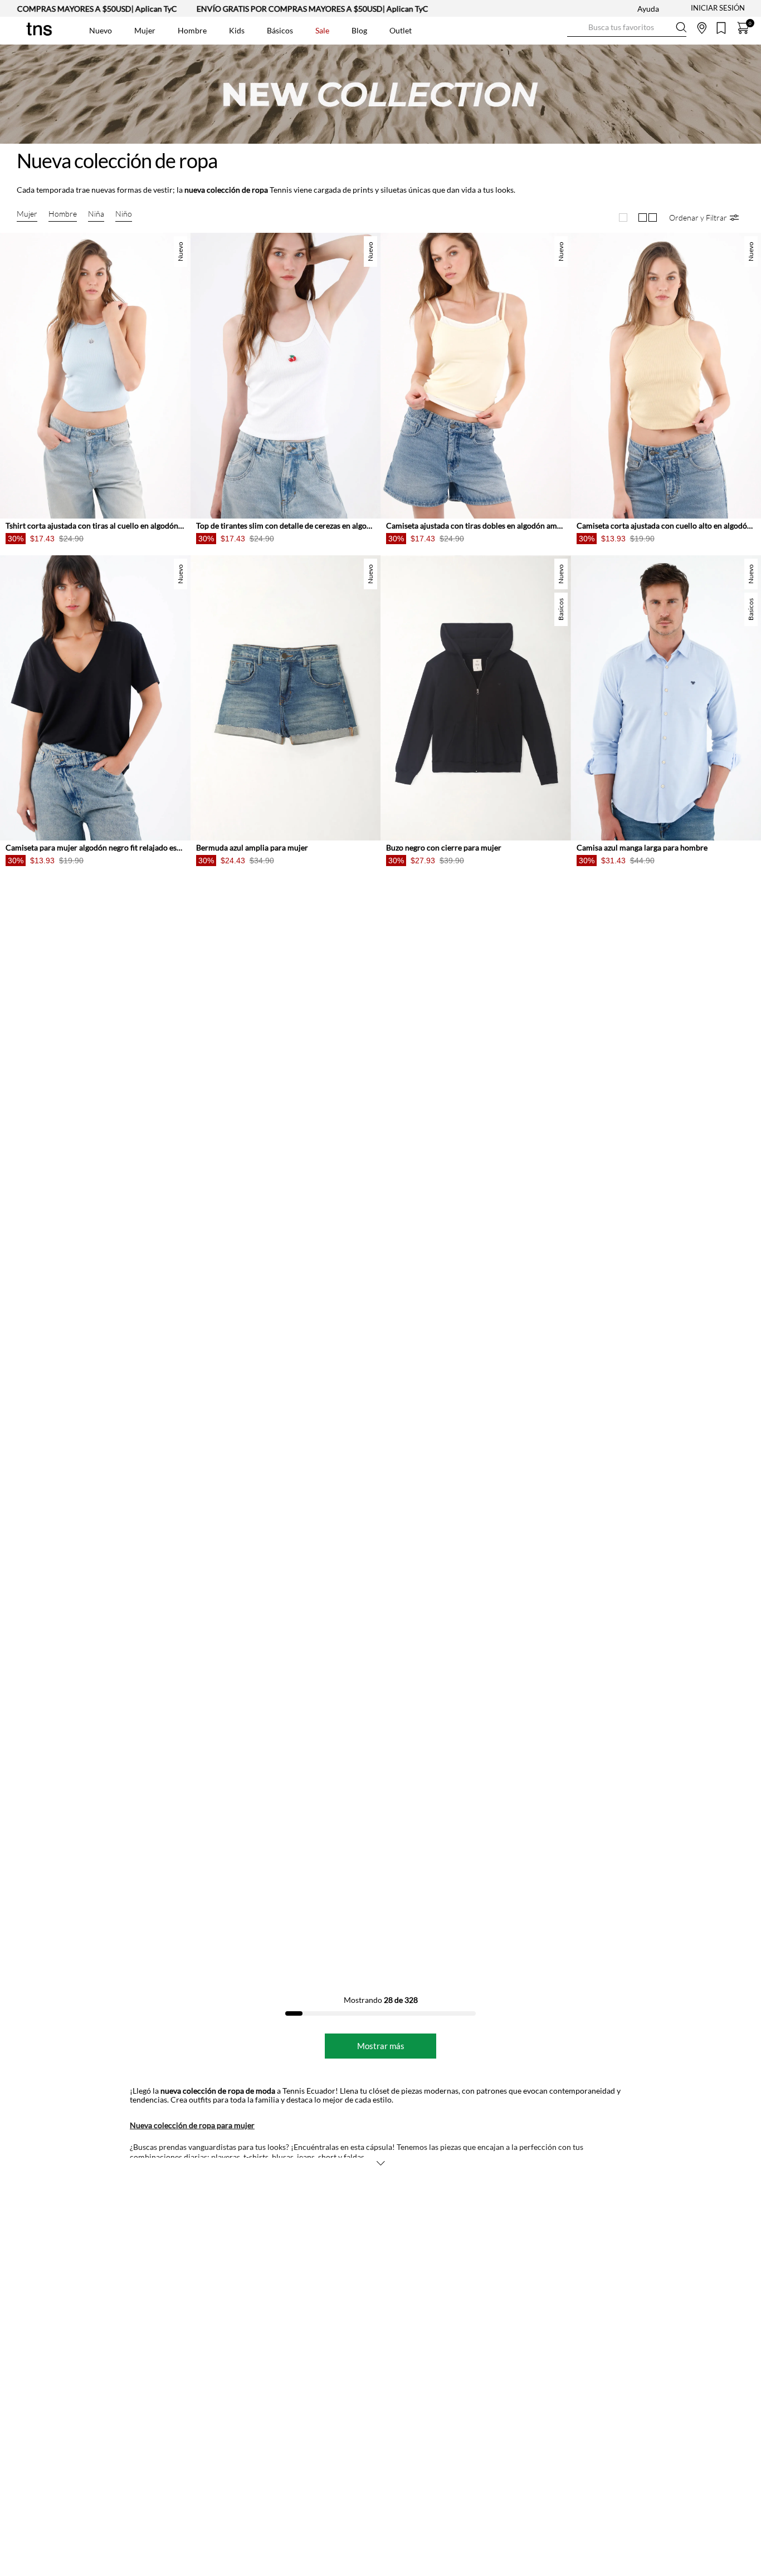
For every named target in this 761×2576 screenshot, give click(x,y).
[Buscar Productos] (576, 28)
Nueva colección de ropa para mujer (192, 2125)
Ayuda (648, 9)
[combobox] (627, 28)
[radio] (623, 217)
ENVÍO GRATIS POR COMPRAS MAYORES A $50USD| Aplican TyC (255, 9)
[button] (704, 217)
